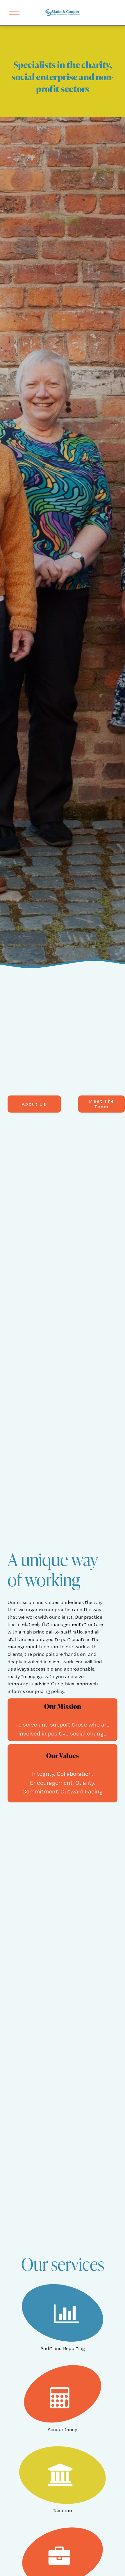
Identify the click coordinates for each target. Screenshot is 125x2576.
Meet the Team (101, 1104)
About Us (34, 1104)
